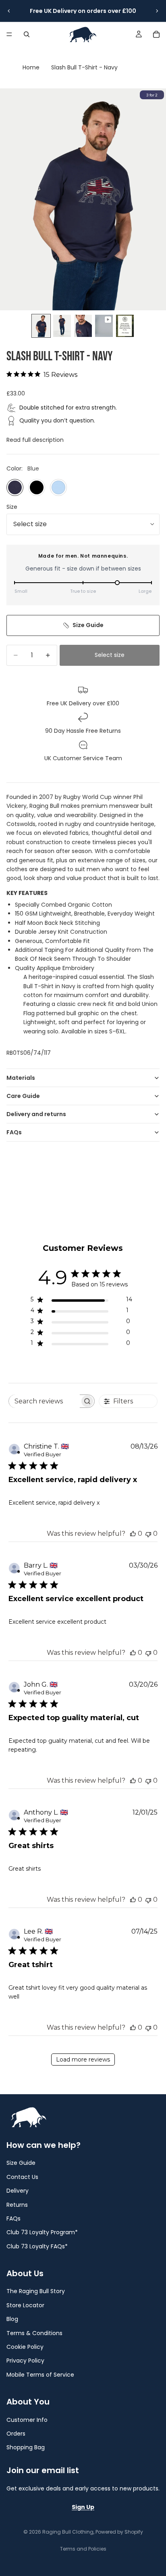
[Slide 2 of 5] (62, 326)
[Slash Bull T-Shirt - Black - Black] (37, 487)
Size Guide (88, 625)
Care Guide (23, 1096)
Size (12, 507)
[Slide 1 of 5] (41, 326)
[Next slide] (157, 11)
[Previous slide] (9, 11)
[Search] (27, 34)
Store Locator (25, 2305)
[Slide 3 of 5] (83, 326)
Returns (17, 2204)
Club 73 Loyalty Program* (42, 2232)
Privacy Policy (25, 2361)
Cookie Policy (25, 2347)
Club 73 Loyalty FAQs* (37, 2246)
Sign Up (83, 2507)
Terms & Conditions (34, 2333)
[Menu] (9, 34)
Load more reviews (83, 2060)
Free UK (41, 11)
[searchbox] (44, 1401)
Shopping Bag (26, 2447)
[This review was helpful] (133, 1534)
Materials (21, 1078)
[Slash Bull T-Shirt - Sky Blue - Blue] (58, 487)
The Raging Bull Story (36, 2291)
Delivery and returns (36, 1114)
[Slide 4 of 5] (104, 326)
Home (31, 67)
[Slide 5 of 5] (125, 326)
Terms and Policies (83, 2549)
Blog (12, 2319)
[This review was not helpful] (148, 1534)
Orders (16, 2434)
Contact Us (22, 2177)
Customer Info (27, 2419)
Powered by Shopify (119, 2532)
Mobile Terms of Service (40, 2375)
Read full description (35, 440)
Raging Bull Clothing (68, 2532)
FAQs (14, 1132)
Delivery (65, 11)
